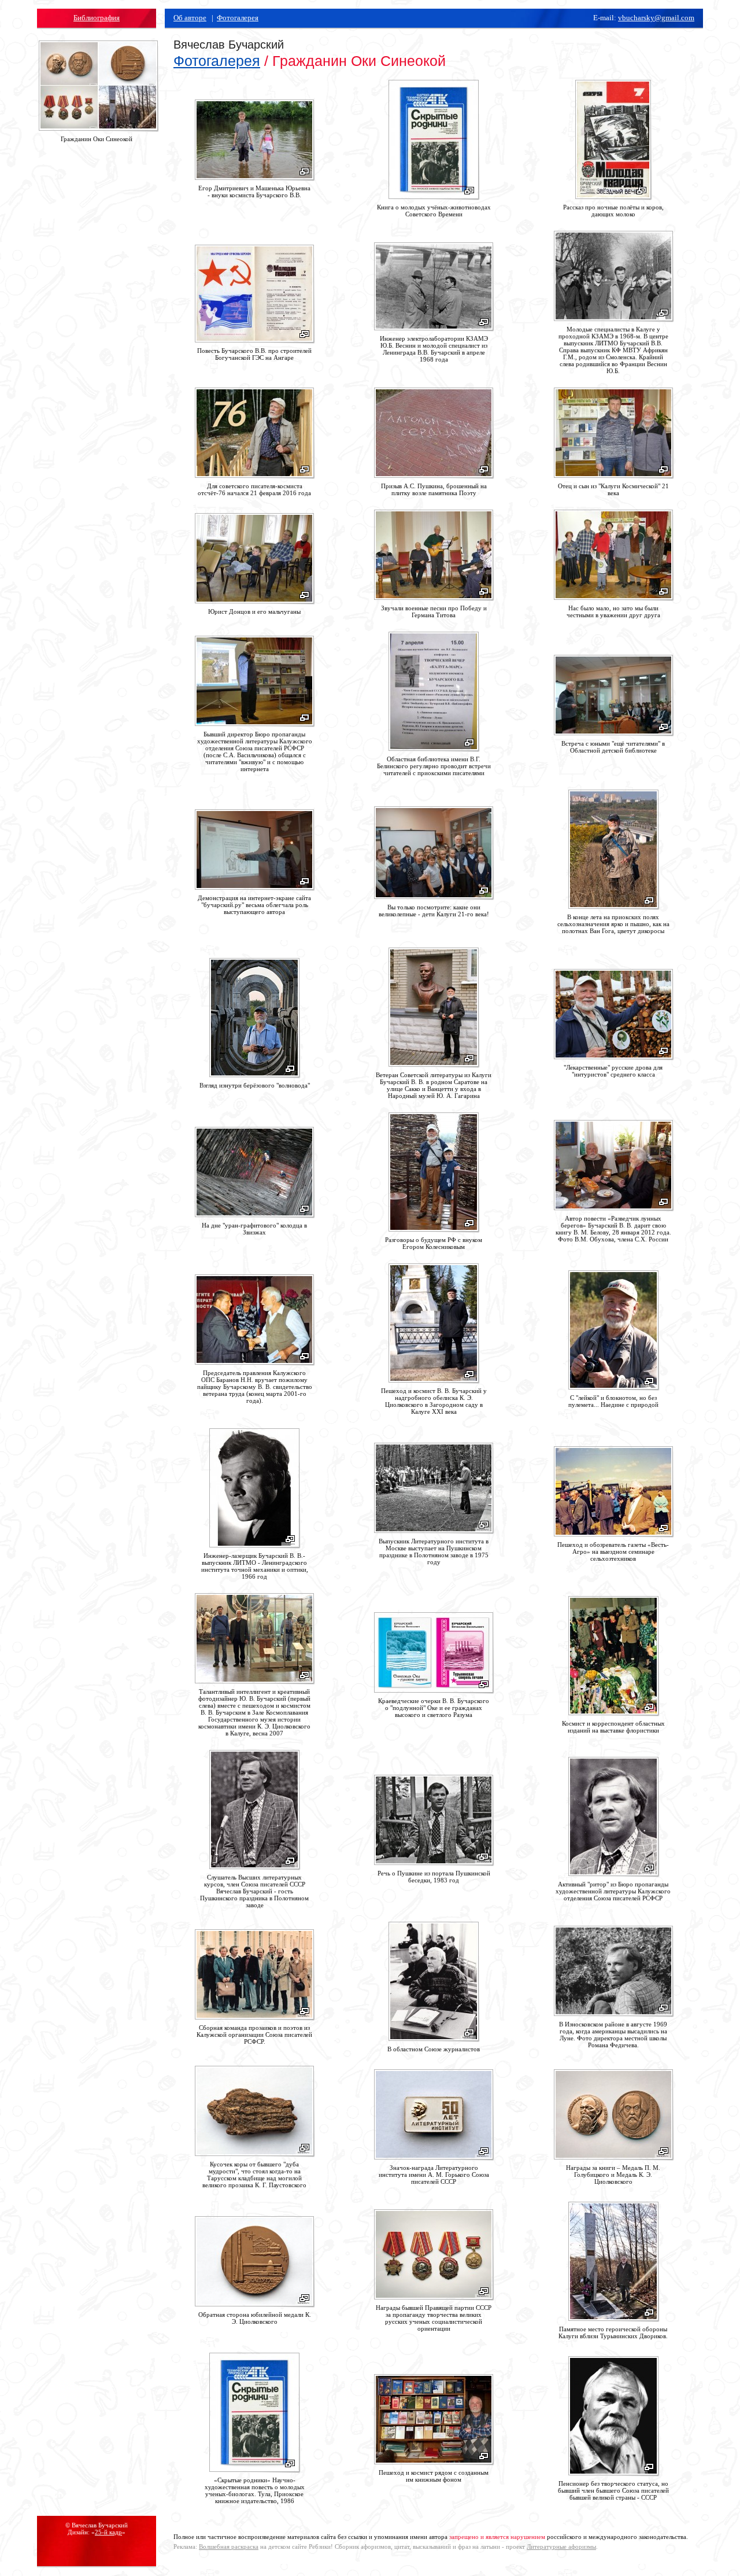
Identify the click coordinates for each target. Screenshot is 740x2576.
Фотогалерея (238, 18)
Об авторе (190, 18)
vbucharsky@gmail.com (656, 18)
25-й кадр (108, 2532)
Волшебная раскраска (229, 2546)
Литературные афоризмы (561, 2546)
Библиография (97, 18)
